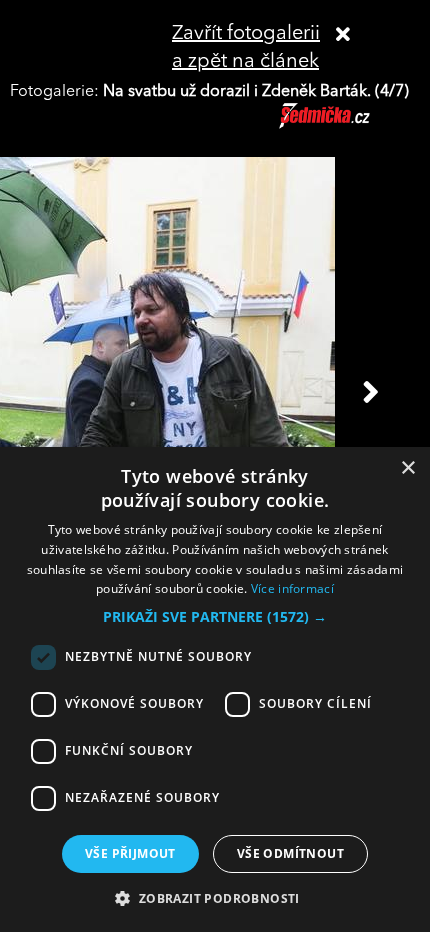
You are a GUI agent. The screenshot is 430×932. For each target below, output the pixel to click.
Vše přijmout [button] (130, 853)
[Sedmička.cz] (349, 125)
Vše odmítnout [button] (290, 853)
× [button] (407, 468)
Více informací (292, 588)
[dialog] (215, 689)
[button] (215, 617)
